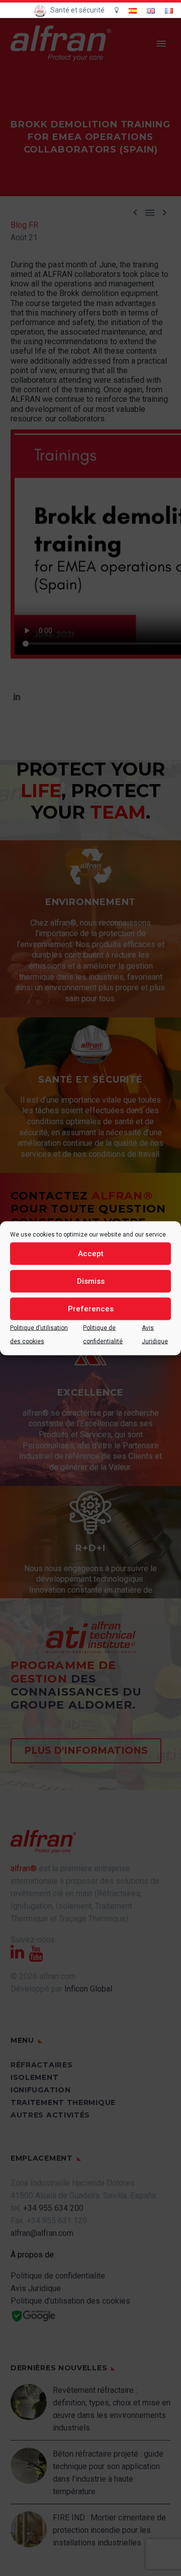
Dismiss (91, 1281)
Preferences (91, 1309)
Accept (91, 1254)
